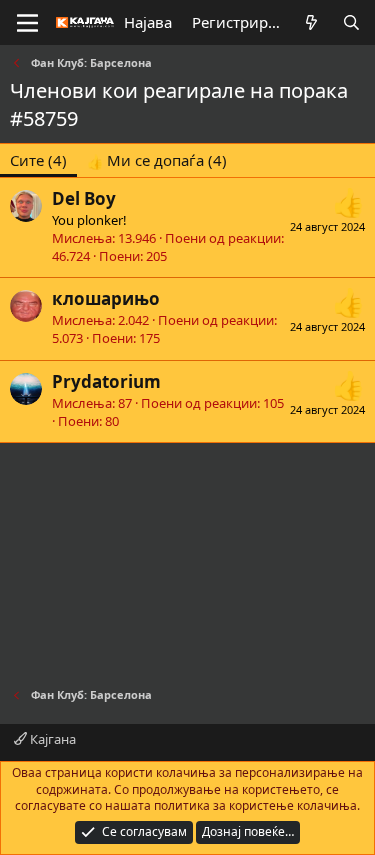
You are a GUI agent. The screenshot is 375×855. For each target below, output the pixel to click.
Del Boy (84, 198)
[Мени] (27, 23)
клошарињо (106, 298)
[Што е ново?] (311, 22)
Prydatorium (106, 381)
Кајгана (51, 739)
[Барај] (351, 22)
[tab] (157, 160)
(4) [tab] (38, 160)
